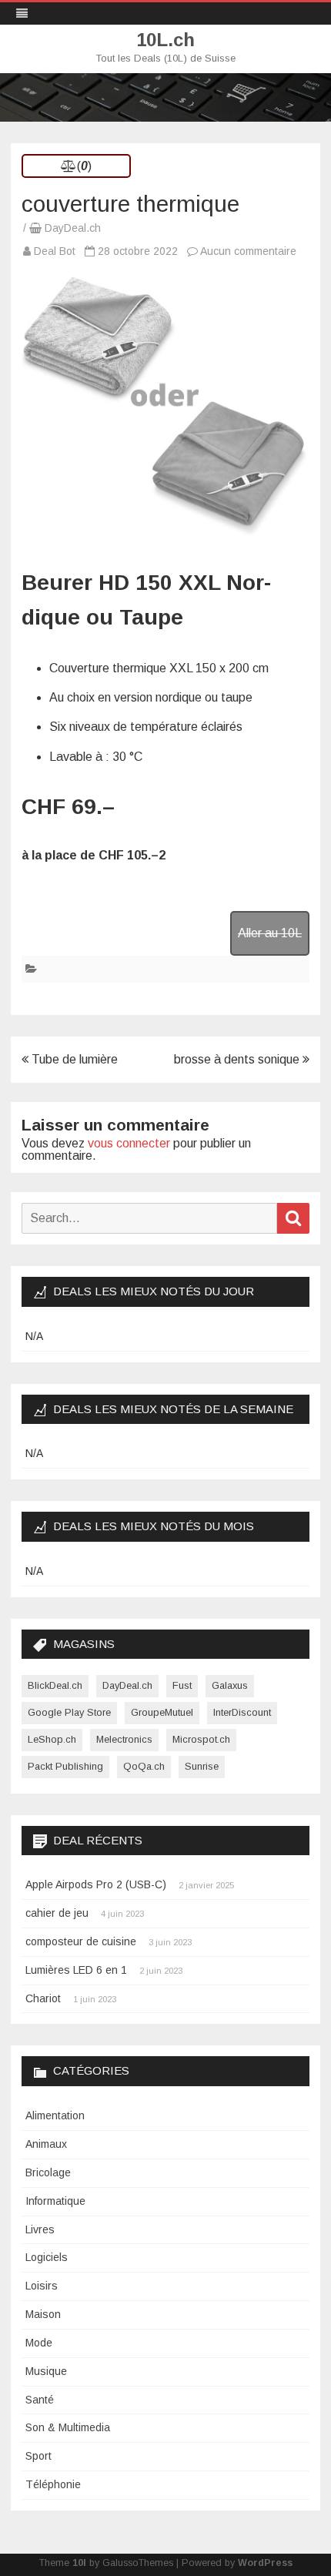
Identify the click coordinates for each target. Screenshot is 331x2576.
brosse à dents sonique (238, 1059)
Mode (39, 2343)
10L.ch (165, 40)
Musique (46, 2371)
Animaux (46, 2144)
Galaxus (230, 1685)
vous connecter (129, 1143)
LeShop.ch (52, 1739)
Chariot (43, 1998)
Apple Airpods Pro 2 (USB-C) (96, 1884)
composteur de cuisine (81, 1941)
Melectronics (124, 1739)
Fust (182, 1685)
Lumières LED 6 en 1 (76, 1970)
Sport (38, 2456)
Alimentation (55, 2115)
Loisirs (42, 2286)
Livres (40, 2229)
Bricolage (48, 2172)
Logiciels (47, 2257)
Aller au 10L (270, 933)
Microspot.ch (201, 1739)
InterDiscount (242, 1712)
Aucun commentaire (248, 251)
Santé (40, 2400)
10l (79, 2563)
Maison (43, 2314)
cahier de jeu (57, 1913)
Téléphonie (53, 2484)
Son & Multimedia (68, 2427)
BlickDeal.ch (55, 1685)
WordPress (265, 2563)
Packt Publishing (65, 1766)
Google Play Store (69, 1712)
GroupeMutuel (162, 1712)
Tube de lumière (73, 1059)
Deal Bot (55, 251)
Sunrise (202, 1766)
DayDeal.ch (73, 228)
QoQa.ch (144, 1766)
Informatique (55, 2201)
